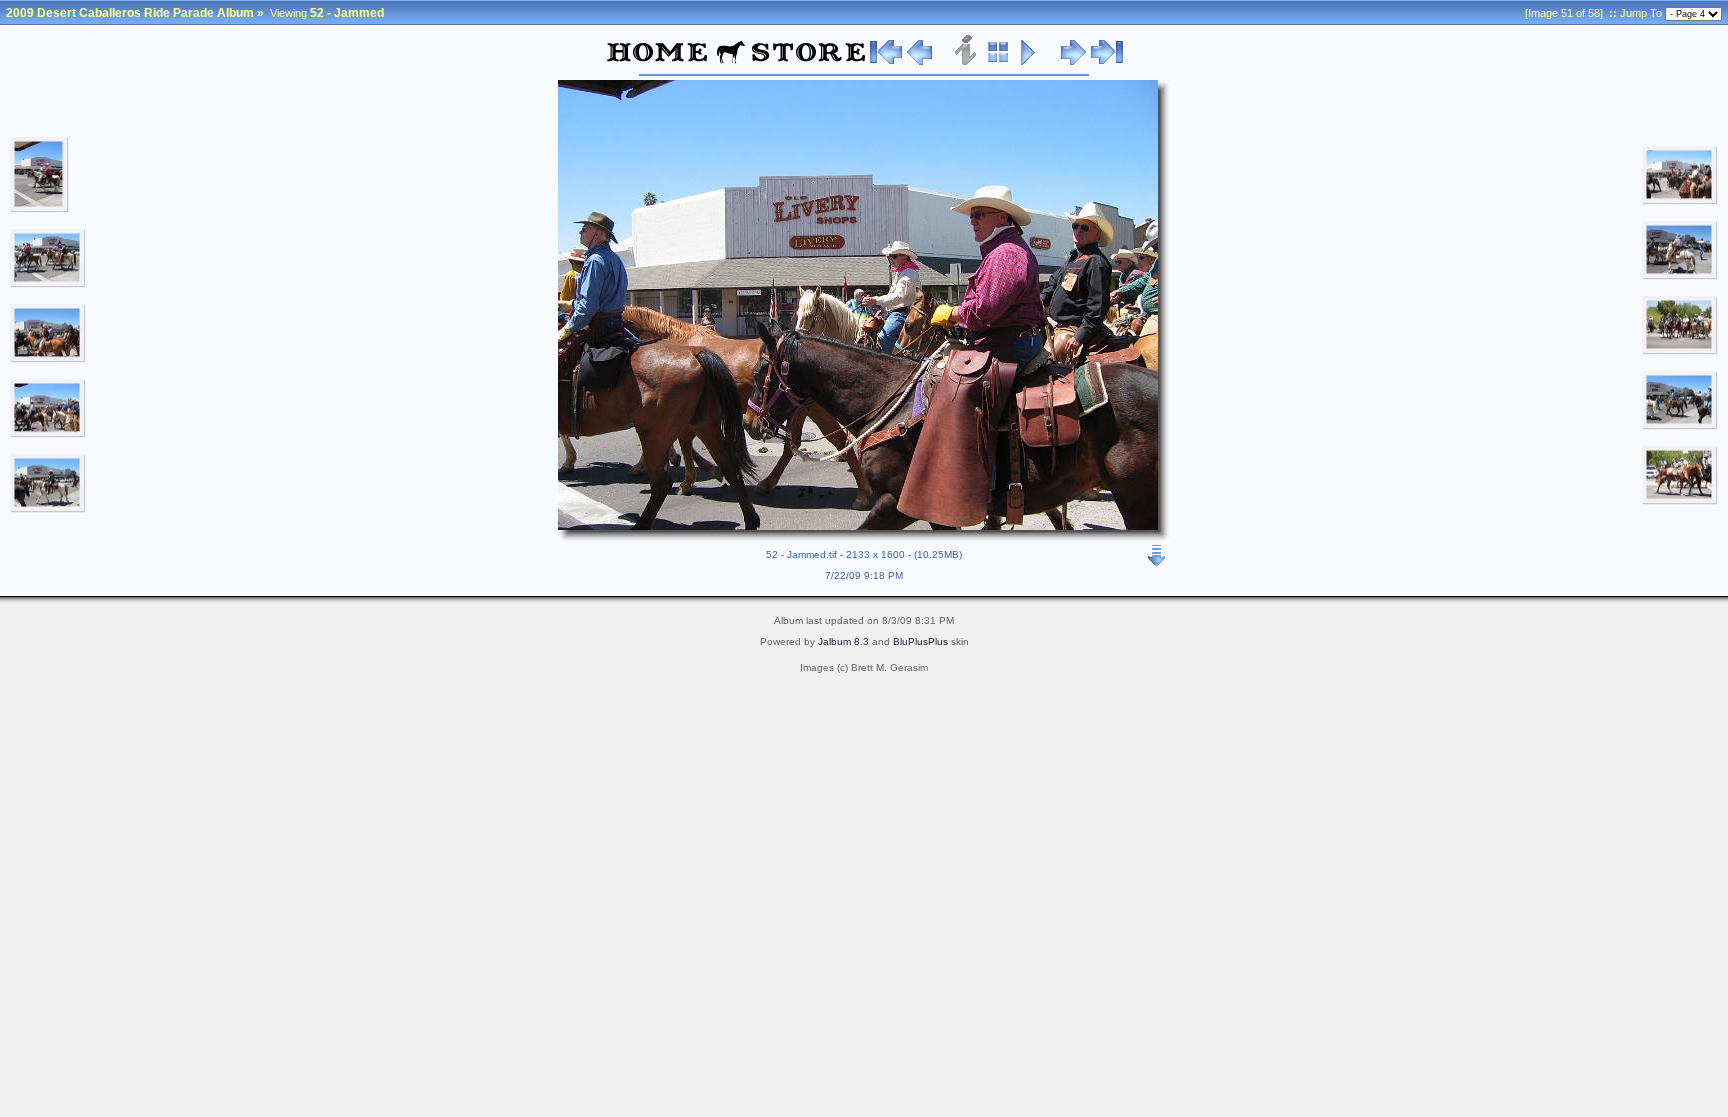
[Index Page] (998, 62)
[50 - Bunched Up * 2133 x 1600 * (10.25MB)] (48, 434)
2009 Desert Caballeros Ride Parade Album (130, 13)
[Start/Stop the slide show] (1028, 62)
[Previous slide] (919, 62)
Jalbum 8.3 (843, 641)
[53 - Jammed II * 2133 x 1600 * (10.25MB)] (1680, 201)
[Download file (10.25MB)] (1157, 551)
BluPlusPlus (920, 641)
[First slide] (886, 62)
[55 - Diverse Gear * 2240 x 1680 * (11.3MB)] (1680, 351)
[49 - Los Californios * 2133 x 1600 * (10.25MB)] (48, 359)
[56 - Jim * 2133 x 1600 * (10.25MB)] (1680, 426)
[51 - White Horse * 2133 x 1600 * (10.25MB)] (48, 509)
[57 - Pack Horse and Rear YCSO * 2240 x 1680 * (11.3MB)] (1680, 501)
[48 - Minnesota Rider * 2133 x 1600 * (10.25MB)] (48, 284)
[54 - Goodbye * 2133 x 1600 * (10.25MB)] (1680, 276)
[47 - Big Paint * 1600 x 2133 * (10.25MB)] (39, 209)
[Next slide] (1073, 62)
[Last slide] (1107, 62)
